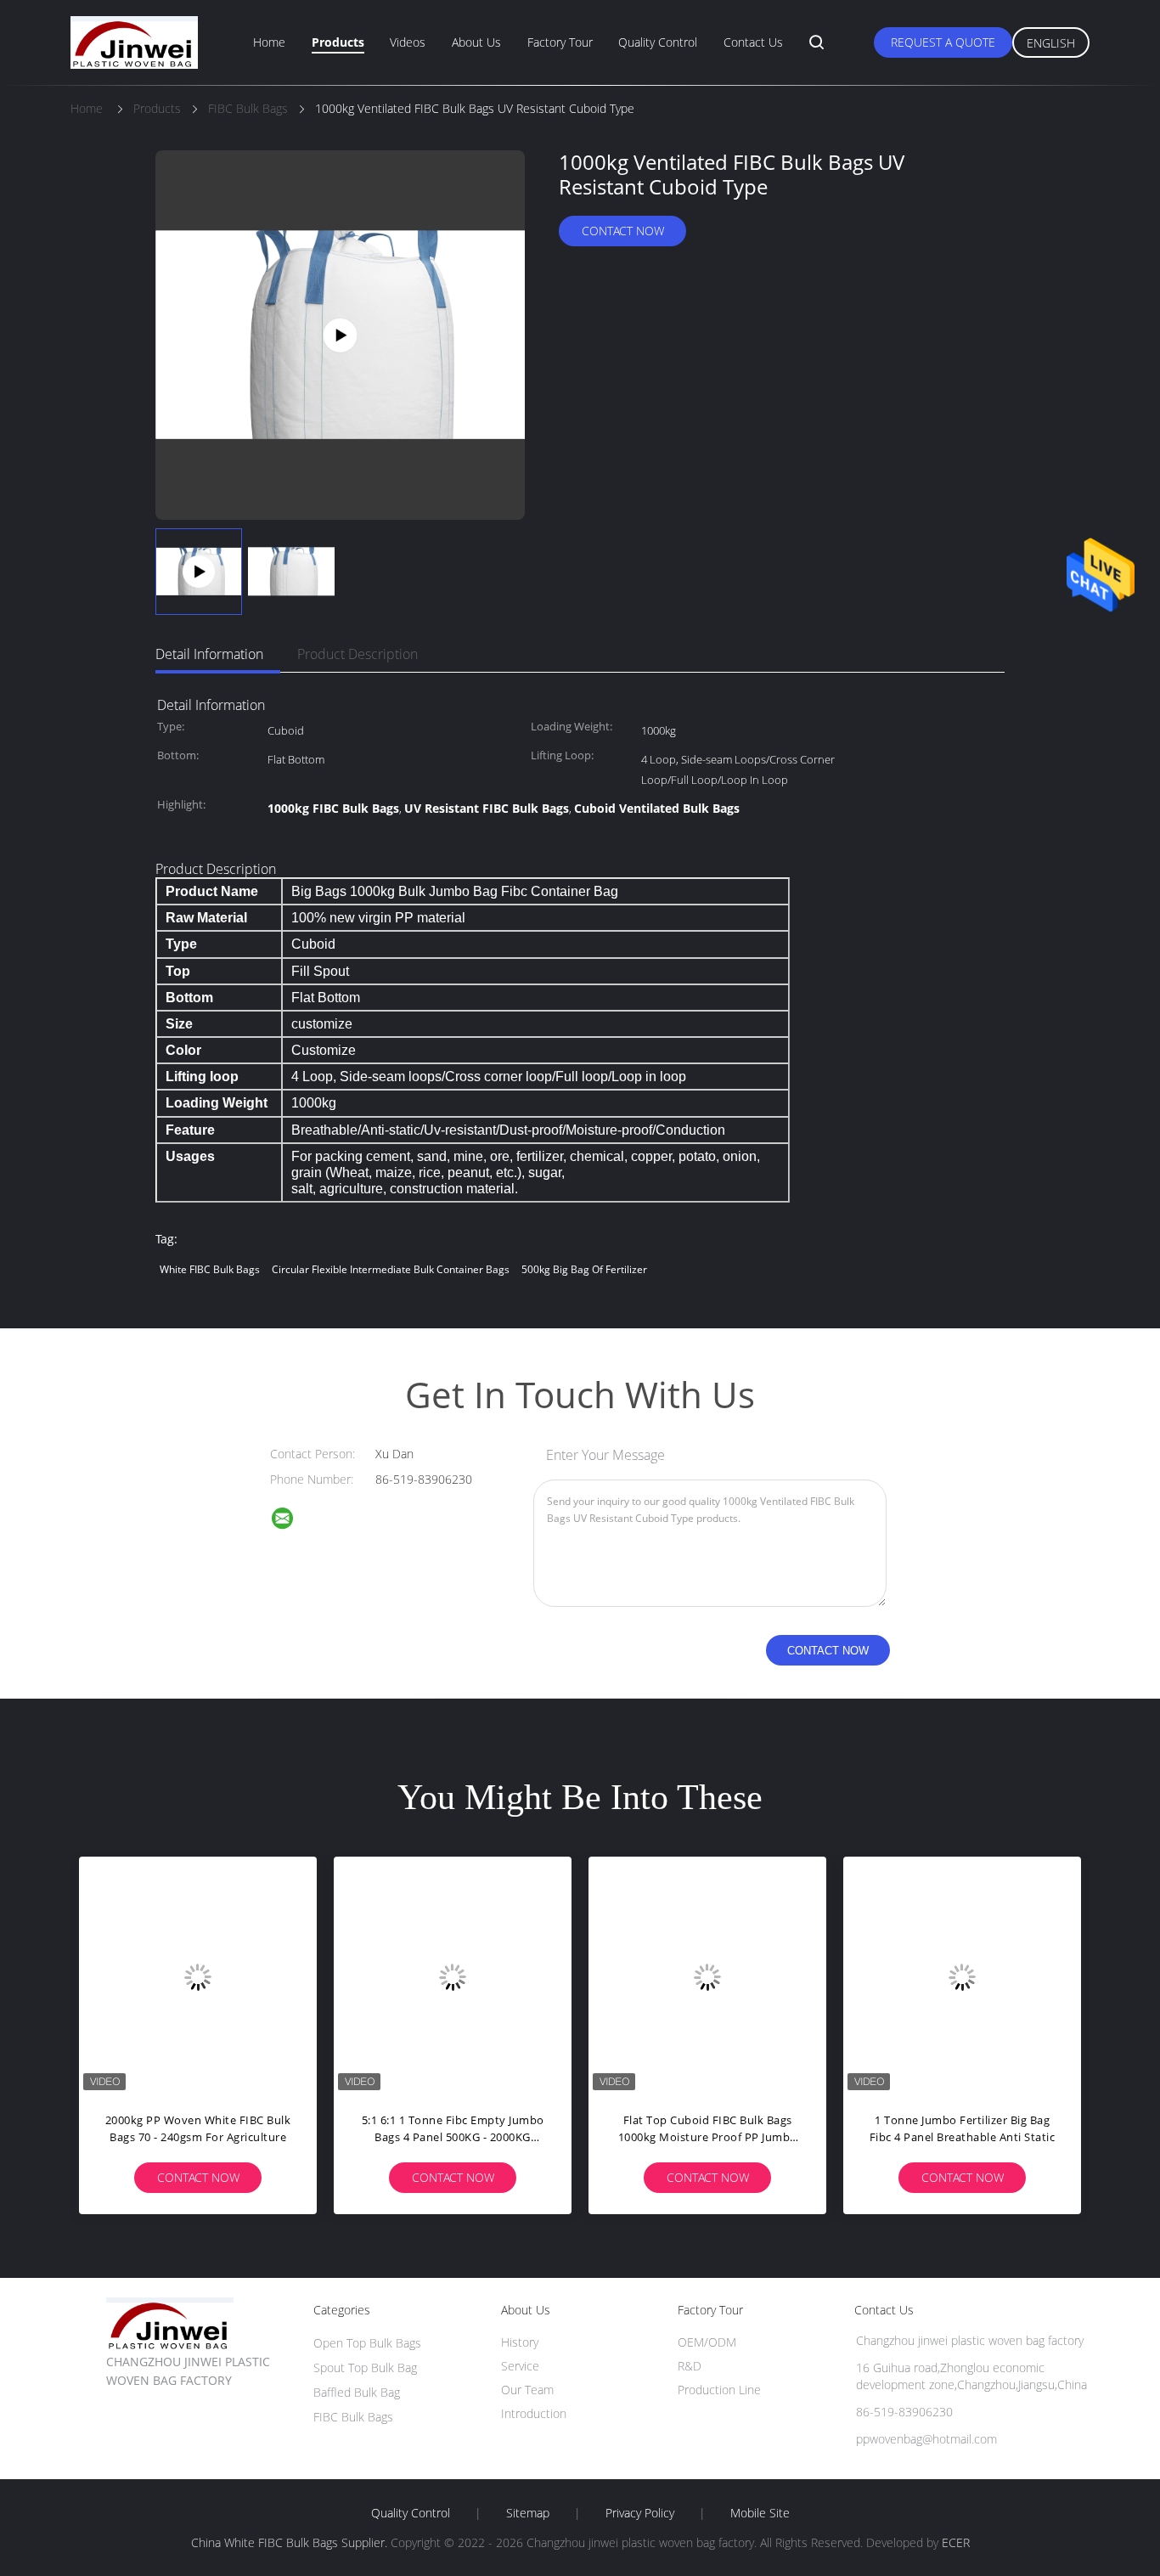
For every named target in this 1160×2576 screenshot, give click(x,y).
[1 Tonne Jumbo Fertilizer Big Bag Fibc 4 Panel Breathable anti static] (962, 1976)
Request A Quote (943, 42)
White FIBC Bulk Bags (210, 1269)
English (1051, 43)
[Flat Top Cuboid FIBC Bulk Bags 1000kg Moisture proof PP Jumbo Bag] (707, 1976)
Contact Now (623, 231)
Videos (408, 42)
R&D (690, 2366)
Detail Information (209, 654)
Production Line (719, 2390)
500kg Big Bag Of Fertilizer (584, 1269)
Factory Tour (560, 42)
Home (269, 42)
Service (520, 2366)
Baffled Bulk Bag (357, 2392)
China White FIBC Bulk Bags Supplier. (291, 2542)
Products (338, 42)
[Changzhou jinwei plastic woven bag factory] (293, 1521)
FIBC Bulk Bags (353, 2417)
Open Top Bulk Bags (367, 2343)
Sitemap (528, 2513)
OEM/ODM (707, 2342)
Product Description (358, 654)
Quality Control (658, 42)
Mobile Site (760, 2513)
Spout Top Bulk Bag (365, 2367)
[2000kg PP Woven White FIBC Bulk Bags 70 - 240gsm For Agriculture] (198, 1976)
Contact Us (753, 42)
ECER (956, 2542)
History (520, 2342)
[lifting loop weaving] (340, 333)
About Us (476, 42)
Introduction (534, 2413)
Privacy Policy (640, 2513)
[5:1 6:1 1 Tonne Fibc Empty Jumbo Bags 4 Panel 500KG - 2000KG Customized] (453, 1976)
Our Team (527, 2390)
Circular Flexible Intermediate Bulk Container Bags (391, 1269)
